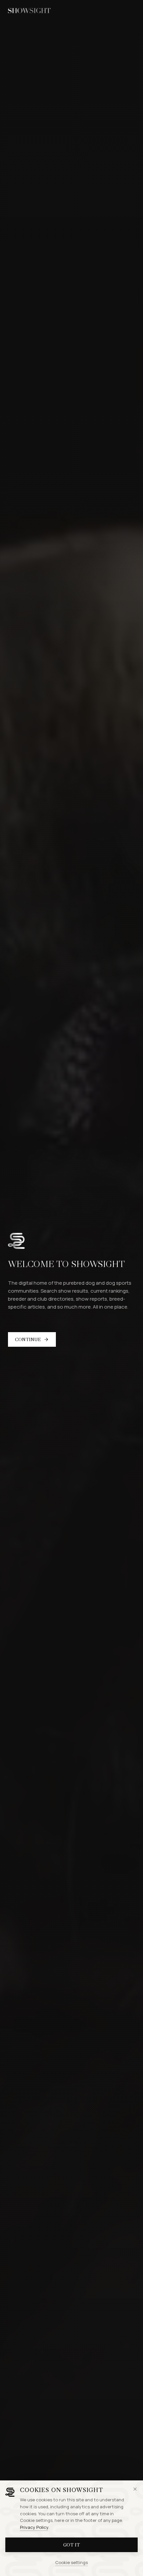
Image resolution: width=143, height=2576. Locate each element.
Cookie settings (71, 2562)
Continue (28, 1339)
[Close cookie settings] (135, 2489)
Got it (71, 2545)
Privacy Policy (34, 2527)
